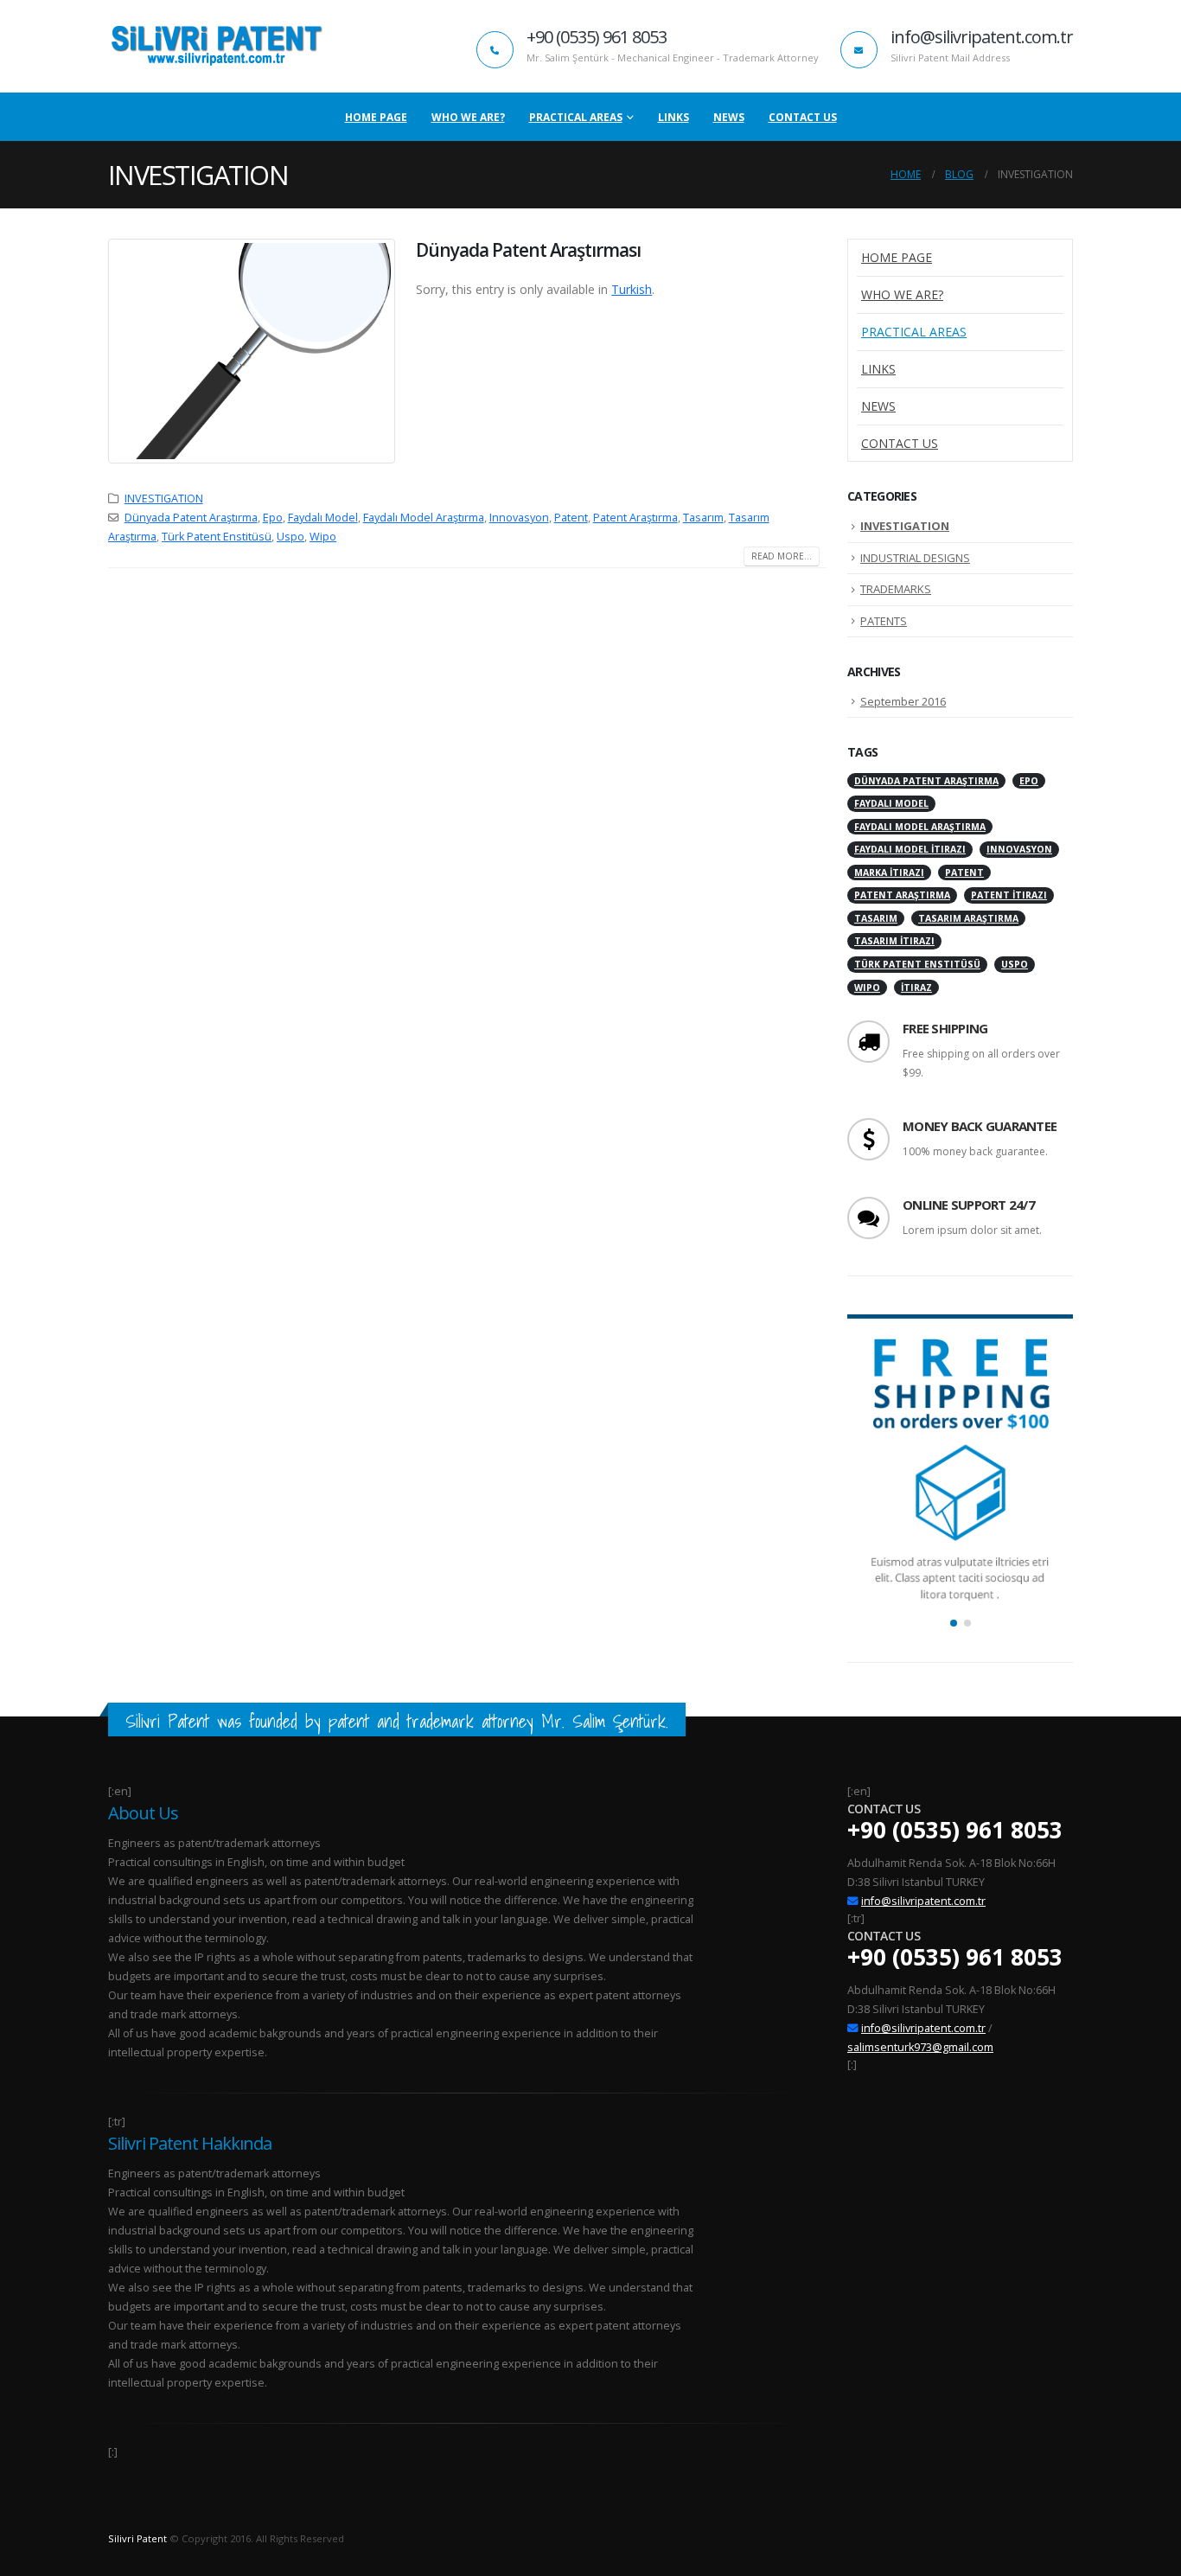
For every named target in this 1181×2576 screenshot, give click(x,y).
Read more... (782, 556)
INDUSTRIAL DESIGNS (915, 558)
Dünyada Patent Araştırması (528, 250)
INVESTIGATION (164, 499)
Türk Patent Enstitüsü (217, 537)
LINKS (673, 117)
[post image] (252, 351)
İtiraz (916, 988)
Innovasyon (519, 518)
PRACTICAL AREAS (576, 117)
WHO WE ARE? (468, 117)
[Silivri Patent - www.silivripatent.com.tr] (216, 46)
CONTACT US (803, 117)
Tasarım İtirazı (894, 941)
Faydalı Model (323, 518)
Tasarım (703, 518)
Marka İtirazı (889, 873)
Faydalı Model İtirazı (910, 849)
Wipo (323, 537)
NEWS (729, 117)
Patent (571, 518)
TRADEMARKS (896, 589)
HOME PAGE (376, 117)
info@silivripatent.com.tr (923, 1901)
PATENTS (884, 621)
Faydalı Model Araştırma (424, 518)
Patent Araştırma (635, 518)
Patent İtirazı (1009, 895)
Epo (273, 518)
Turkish (632, 289)
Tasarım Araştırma (968, 918)
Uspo (290, 537)
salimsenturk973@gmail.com (920, 2047)
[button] (954, 1623)
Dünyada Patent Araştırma (191, 518)
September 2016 (903, 701)
